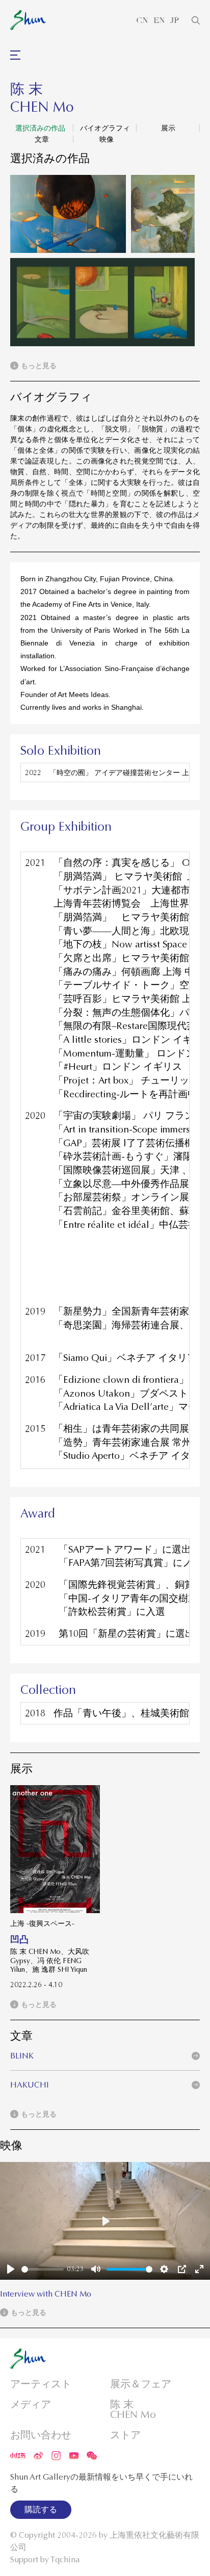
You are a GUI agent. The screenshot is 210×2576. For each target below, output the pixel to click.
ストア (125, 2435)
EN (159, 20)
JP (175, 20)
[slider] (43, 2269)
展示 (168, 128)
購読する (41, 2510)
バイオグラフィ (105, 128)
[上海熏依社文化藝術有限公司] (28, 20)
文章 (42, 139)
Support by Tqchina (45, 2560)
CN (142, 20)
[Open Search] (196, 20)
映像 (107, 139)
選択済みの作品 (40, 128)
